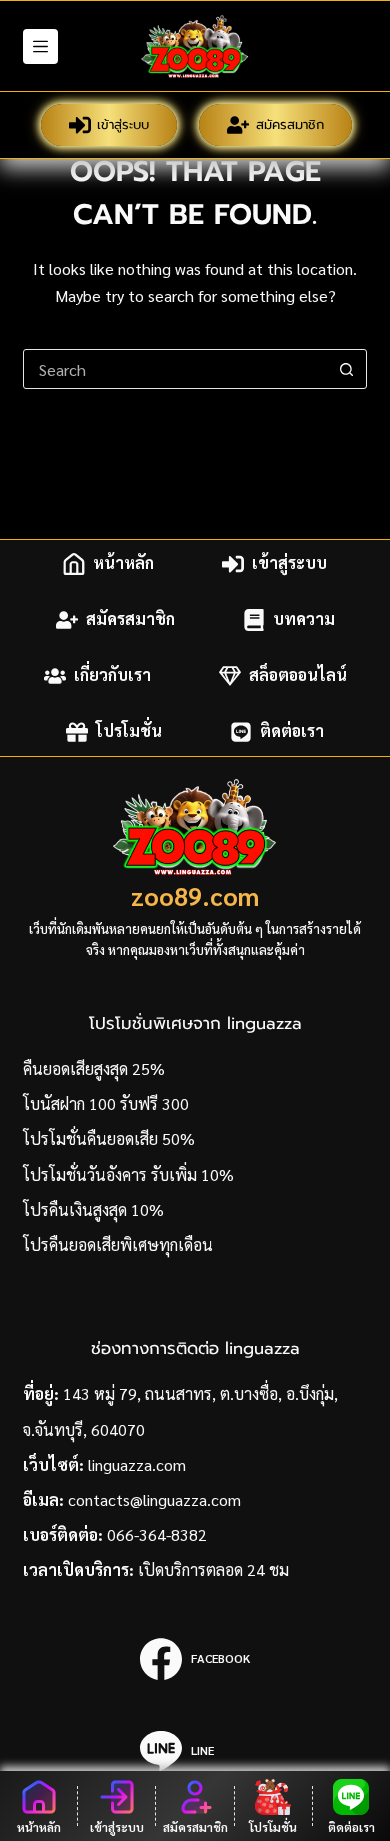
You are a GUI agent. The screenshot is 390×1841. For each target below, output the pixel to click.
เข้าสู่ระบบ (123, 124)
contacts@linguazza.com (154, 1499)
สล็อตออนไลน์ (298, 675)
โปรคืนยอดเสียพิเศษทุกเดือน (118, 1244)
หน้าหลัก (123, 563)
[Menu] (40, 46)
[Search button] (347, 369)
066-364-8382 (157, 1534)
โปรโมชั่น (129, 731)
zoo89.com (195, 895)
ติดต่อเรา (292, 731)
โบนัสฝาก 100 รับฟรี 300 (106, 1103)
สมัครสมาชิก (290, 124)
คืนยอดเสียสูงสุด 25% (94, 1068)
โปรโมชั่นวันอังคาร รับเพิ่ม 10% (128, 1174)
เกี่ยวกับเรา (112, 675)
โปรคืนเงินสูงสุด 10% (93, 1209)
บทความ (304, 619)
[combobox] (175, 369)
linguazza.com (137, 1464)
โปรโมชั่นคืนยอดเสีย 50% (109, 1138)
